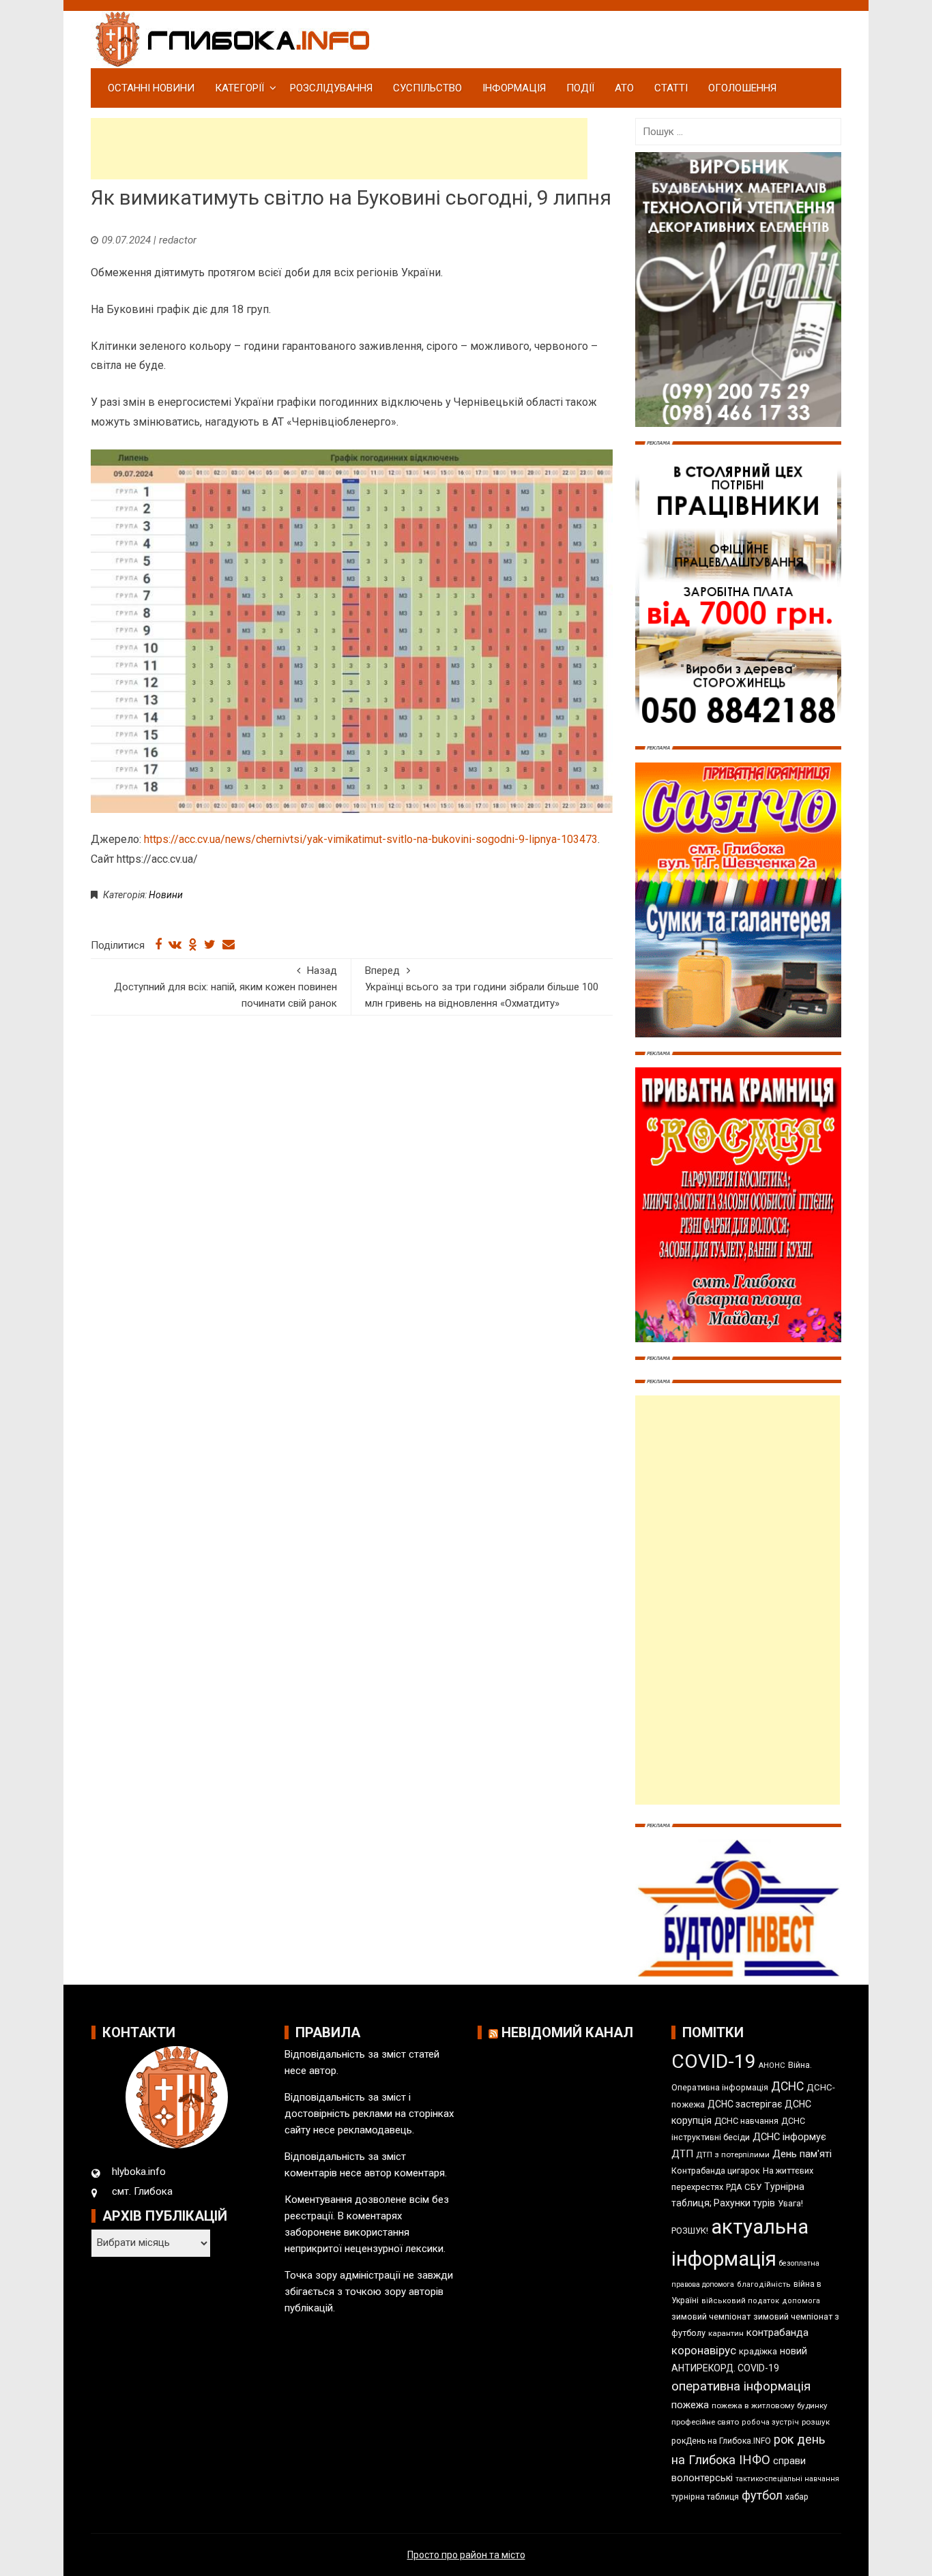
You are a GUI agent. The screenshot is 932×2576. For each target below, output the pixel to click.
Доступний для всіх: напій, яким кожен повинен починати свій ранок (225, 987)
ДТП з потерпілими (733, 2155)
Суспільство (427, 88)
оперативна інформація (741, 2386)
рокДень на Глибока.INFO (721, 2441)
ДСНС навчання (746, 2121)
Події (580, 88)
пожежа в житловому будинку (770, 2405)
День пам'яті (802, 2154)
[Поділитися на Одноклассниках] (193, 945)
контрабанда (777, 2333)
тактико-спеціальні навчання (787, 2479)
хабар (797, 2497)
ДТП (682, 2154)
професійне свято (705, 2422)
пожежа (690, 2405)
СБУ (753, 2187)
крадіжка (758, 2351)
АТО (624, 88)
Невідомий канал (567, 2032)
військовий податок (740, 2301)
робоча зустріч (770, 2422)
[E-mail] (229, 945)
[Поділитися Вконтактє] (175, 945)
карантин (726, 2333)
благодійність (764, 2284)
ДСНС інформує (789, 2137)
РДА (734, 2187)
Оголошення (742, 88)
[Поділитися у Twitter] (210, 945)
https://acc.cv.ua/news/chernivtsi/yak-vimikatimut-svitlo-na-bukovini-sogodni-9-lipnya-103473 (371, 839)
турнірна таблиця (705, 2497)
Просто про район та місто (466, 2555)
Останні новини (151, 88)
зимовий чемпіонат (711, 2316)
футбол (762, 2495)
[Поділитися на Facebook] (158, 945)
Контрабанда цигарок (716, 2171)
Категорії (239, 88)
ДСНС (787, 2086)
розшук (816, 2422)
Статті (671, 88)
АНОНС (772, 2066)
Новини (166, 895)
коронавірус (704, 2350)
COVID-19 (714, 2061)
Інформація (514, 88)
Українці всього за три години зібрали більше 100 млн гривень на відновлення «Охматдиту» (482, 987)
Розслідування (331, 88)
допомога (801, 2301)
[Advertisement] (339, 149)
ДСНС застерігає (745, 2104)
